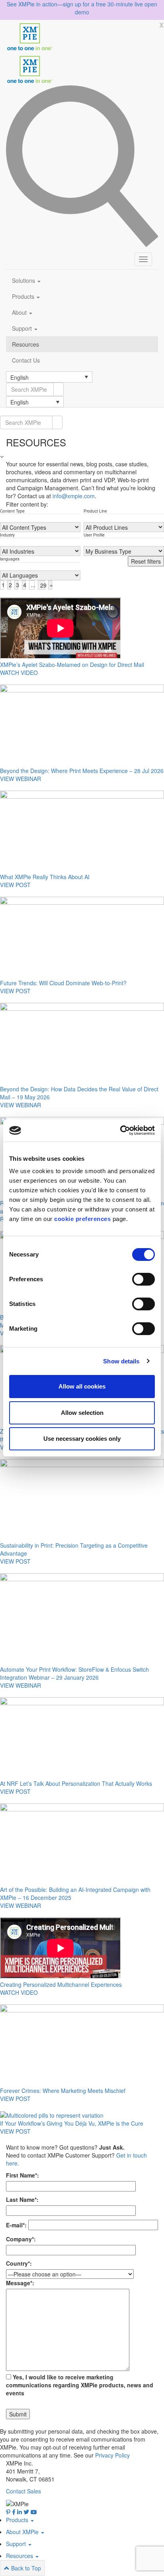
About (20, 312)
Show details (121, 1361)
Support (23, 328)
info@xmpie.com (74, 496)
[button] (49, 377)
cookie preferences (82, 1219)
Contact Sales (23, 2491)
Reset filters (146, 561)
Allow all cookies (82, 1386)
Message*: (20, 2283)
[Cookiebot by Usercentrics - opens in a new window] (120, 1130)
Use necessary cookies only (82, 1439)
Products (24, 296)
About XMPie (23, 2532)
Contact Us (26, 360)
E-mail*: (16, 2225)
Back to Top (25, 2568)
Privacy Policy (112, 2455)
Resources (25, 344)
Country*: (19, 2263)
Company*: (21, 2239)
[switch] (143, 1279)
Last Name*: (22, 2199)
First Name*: (22, 2175)
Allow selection (82, 1413)
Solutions (24, 280)
